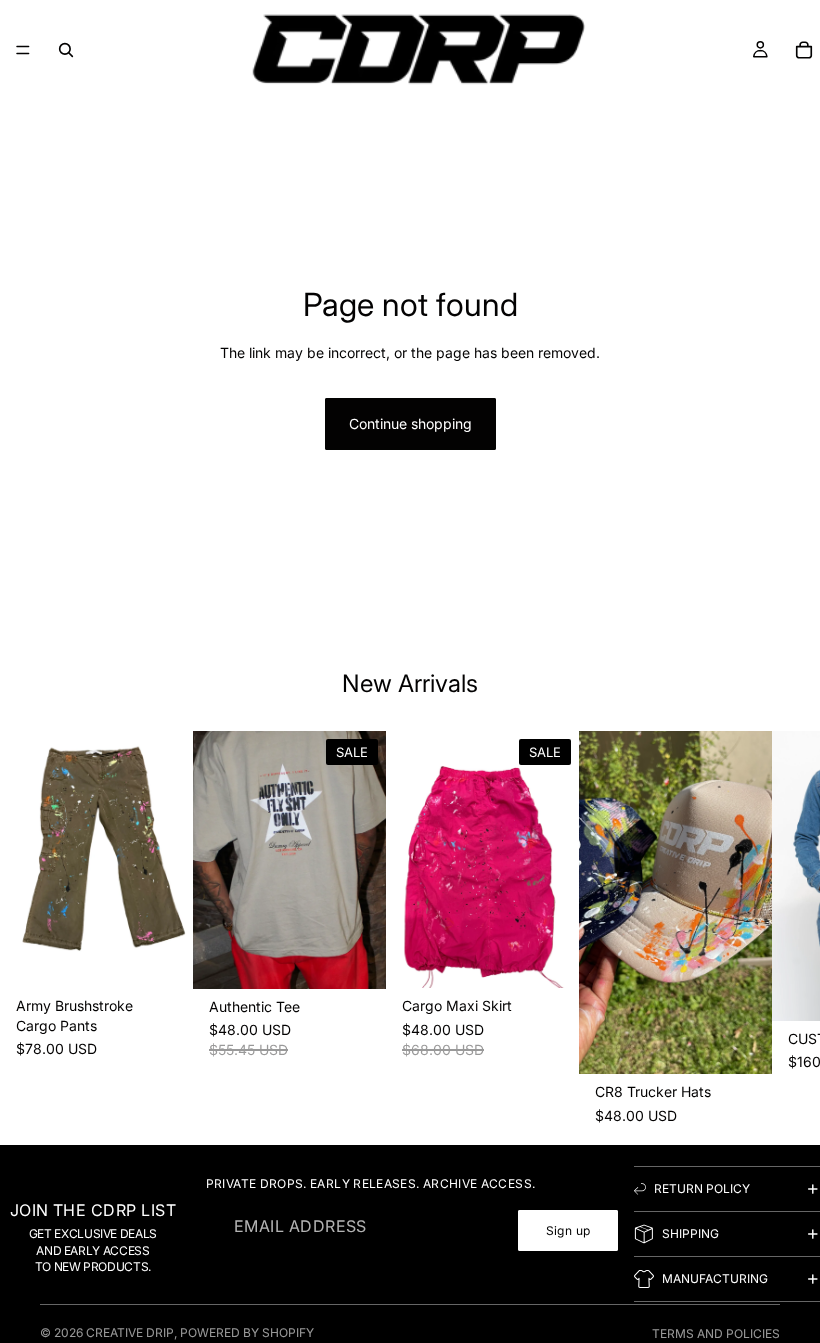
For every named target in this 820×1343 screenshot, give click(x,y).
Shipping (690, 1233)
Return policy (702, 1188)
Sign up (568, 1230)
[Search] (66, 50)
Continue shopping (410, 423)
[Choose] (162, 957)
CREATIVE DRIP (130, 1332)
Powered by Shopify (247, 1332)
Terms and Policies (716, 1333)
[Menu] (23, 50)
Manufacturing (715, 1278)
